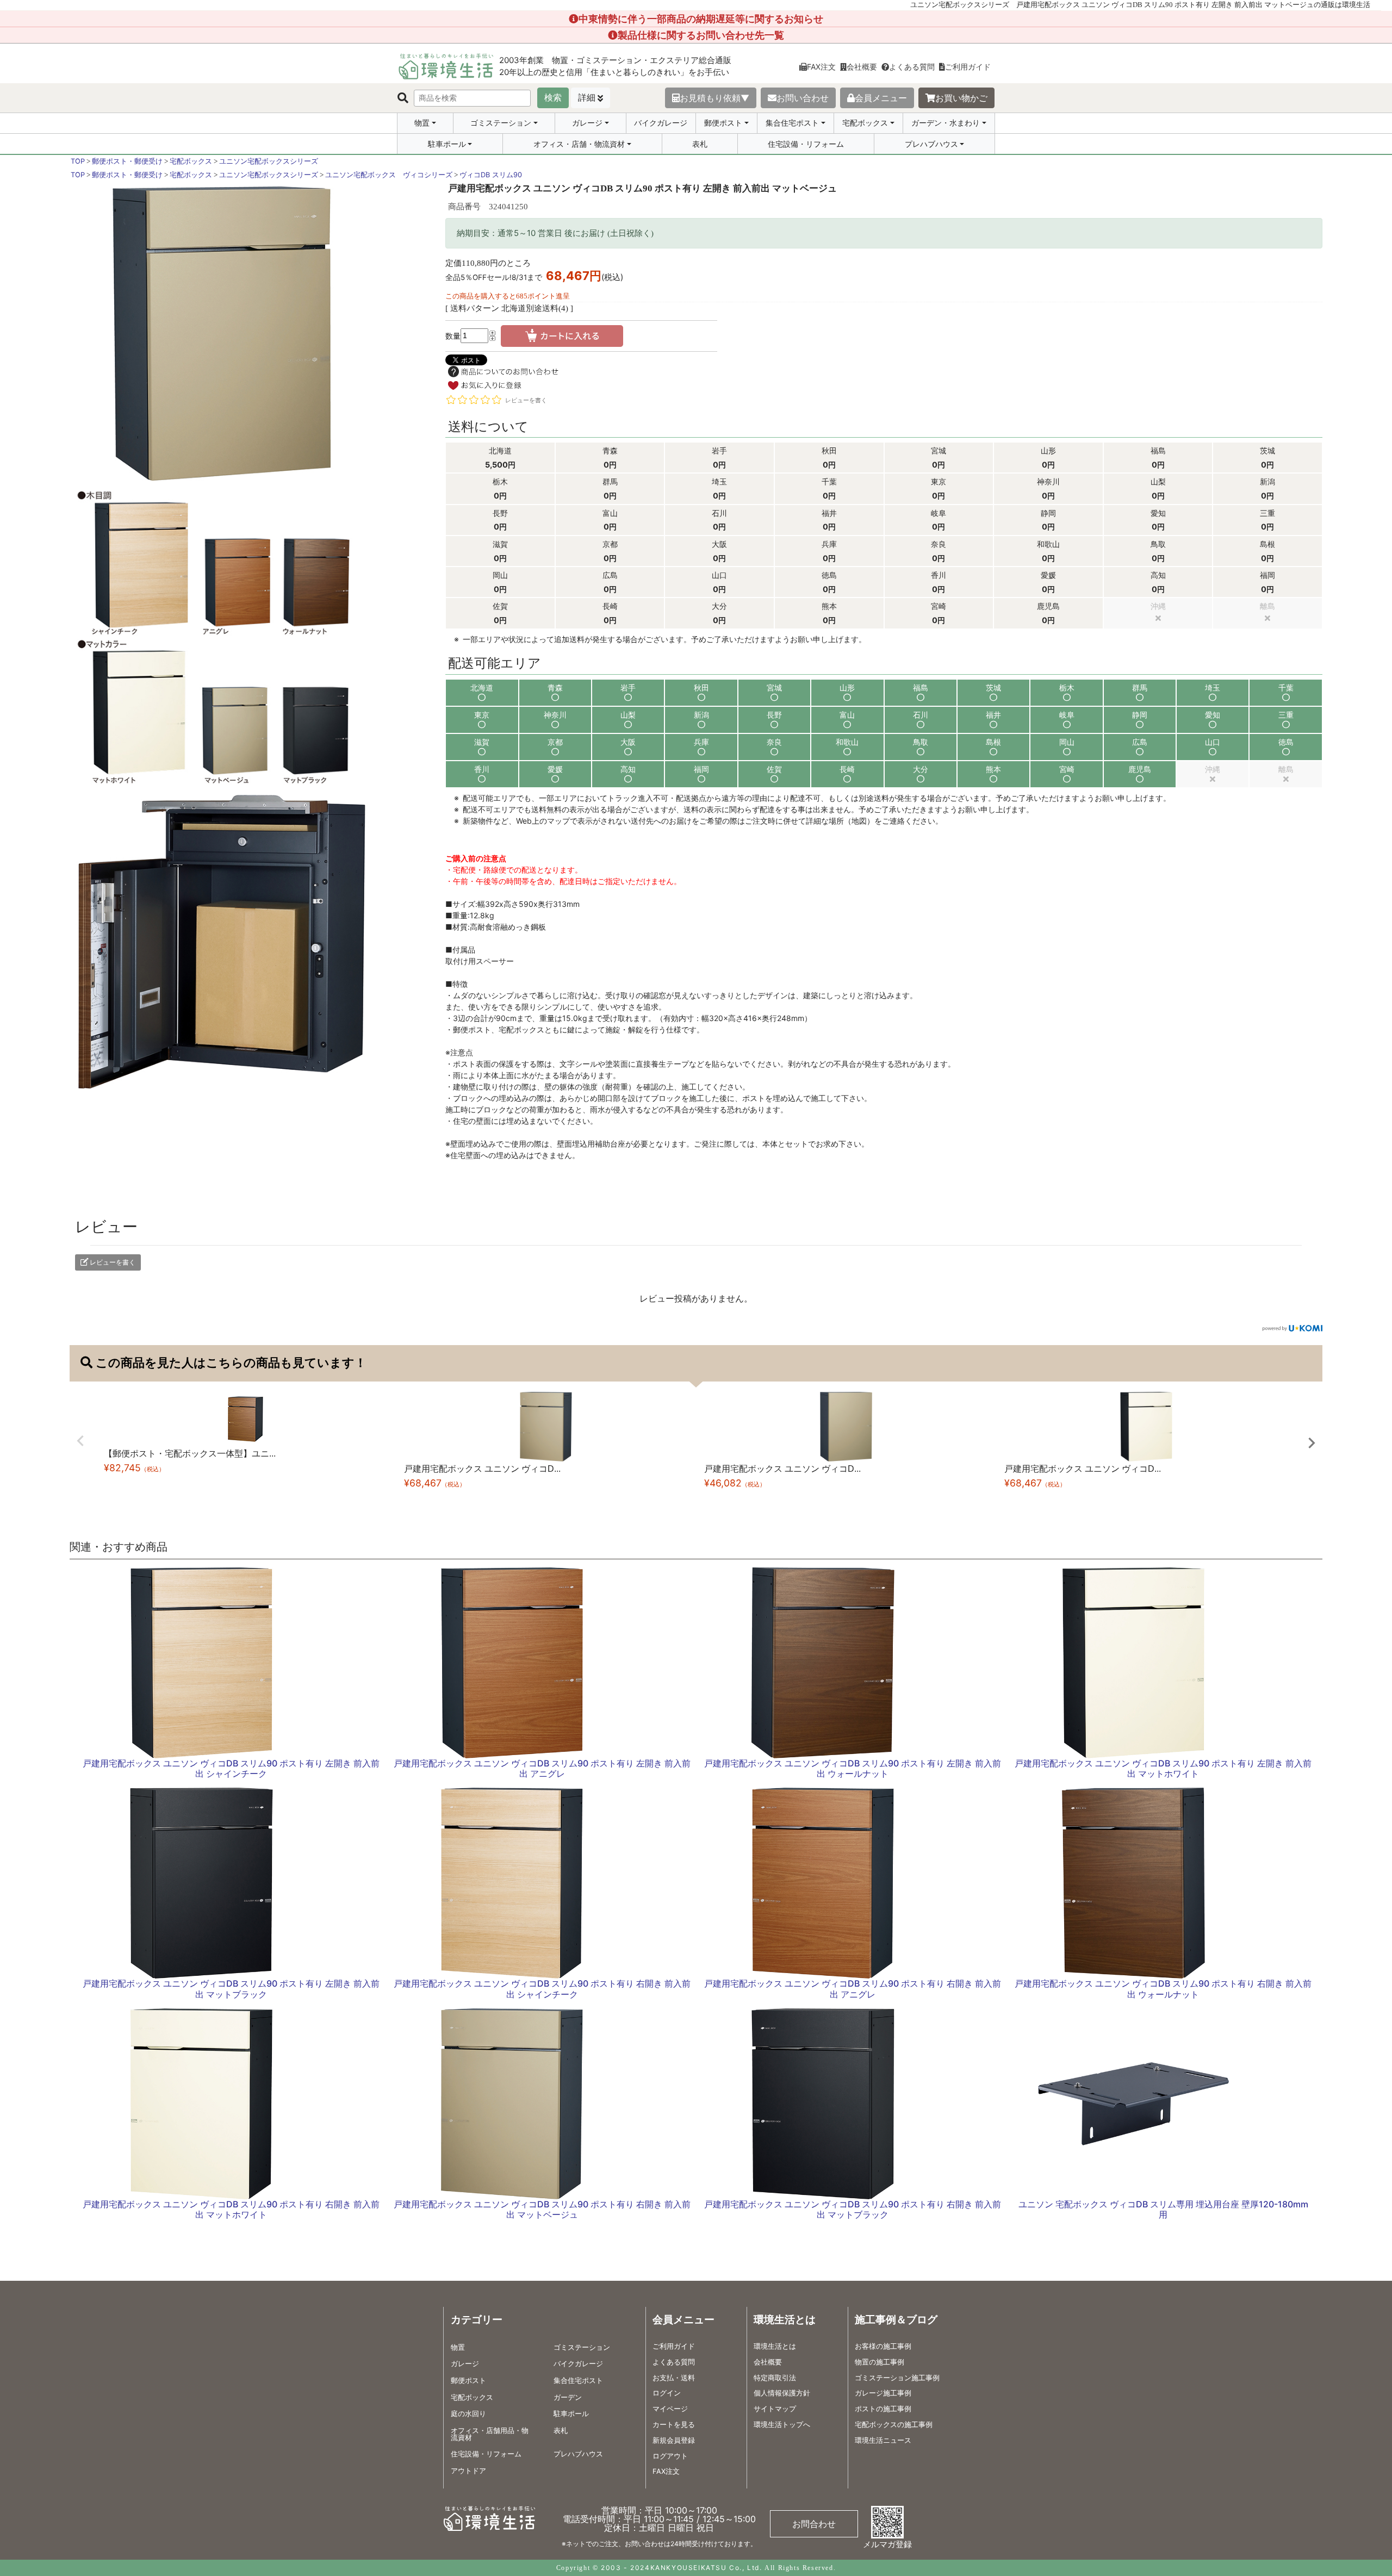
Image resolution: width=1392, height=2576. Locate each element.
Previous (80, 1441)
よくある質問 (912, 67)
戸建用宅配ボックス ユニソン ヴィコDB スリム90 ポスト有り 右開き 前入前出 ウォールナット (1163, 1989)
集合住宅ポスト (792, 123)
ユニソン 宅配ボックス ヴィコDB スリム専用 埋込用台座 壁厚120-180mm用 (1163, 2209)
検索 (553, 98)
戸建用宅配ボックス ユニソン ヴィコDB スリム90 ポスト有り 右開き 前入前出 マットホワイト (231, 2209)
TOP (78, 161)
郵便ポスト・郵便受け (127, 161)
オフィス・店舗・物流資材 (579, 144)
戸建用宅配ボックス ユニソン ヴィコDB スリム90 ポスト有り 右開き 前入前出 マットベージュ (542, 2209)
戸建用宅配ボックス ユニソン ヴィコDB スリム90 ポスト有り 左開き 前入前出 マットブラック (231, 1989)
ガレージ (587, 123)
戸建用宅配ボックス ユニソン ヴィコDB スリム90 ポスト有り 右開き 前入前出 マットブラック (853, 2209)
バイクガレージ (661, 123)
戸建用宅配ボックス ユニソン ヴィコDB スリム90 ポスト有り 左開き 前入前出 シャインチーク (231, 1768)
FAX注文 (821, 67)
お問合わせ (814, 2524)
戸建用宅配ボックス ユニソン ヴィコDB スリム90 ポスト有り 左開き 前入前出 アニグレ (542, 1768)
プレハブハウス (931, 144)
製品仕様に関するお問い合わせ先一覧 (701, 35)
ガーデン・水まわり (946, 123)
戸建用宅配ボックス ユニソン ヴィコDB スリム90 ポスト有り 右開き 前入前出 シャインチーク (542, 1989)
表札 (700, 144)
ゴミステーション (501, 123)
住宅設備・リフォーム (806, 144)
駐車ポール (447, 144)
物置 (422, 123)
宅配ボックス (865, 123)
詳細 (587, 98)
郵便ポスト (723, 123)
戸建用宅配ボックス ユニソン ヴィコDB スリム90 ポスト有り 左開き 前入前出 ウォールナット (853, 1768)
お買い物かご (961, 98)
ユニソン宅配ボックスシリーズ (269, 161)
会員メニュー (881, 98)
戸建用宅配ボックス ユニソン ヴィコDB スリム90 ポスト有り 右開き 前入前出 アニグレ (853, 1989)
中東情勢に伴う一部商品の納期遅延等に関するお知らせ (701, 19)
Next (1312, 1443)
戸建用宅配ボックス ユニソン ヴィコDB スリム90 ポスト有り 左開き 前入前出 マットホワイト (1163, 1768)
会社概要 (862, 67)
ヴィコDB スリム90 (491, 175)
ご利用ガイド (968, 67)
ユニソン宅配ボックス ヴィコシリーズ (389, 175)
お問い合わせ (803, 98)
